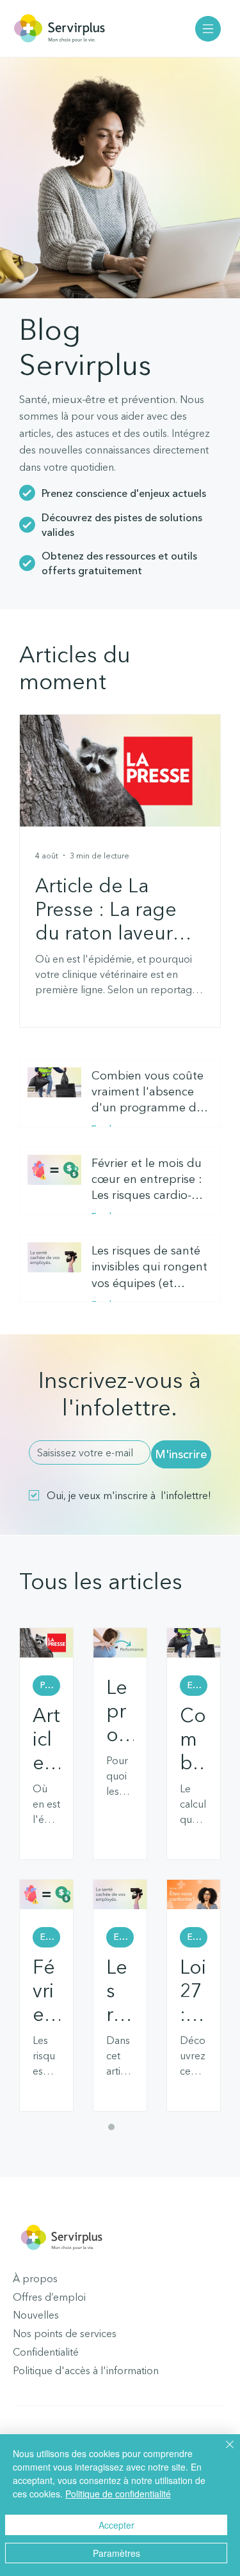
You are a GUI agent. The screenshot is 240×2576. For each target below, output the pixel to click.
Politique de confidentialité (118, 2494)
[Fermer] (222, 2452)
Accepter (116, 2525)
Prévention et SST (50, 1685)
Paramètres (116, 2553)
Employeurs (197, 1685)
